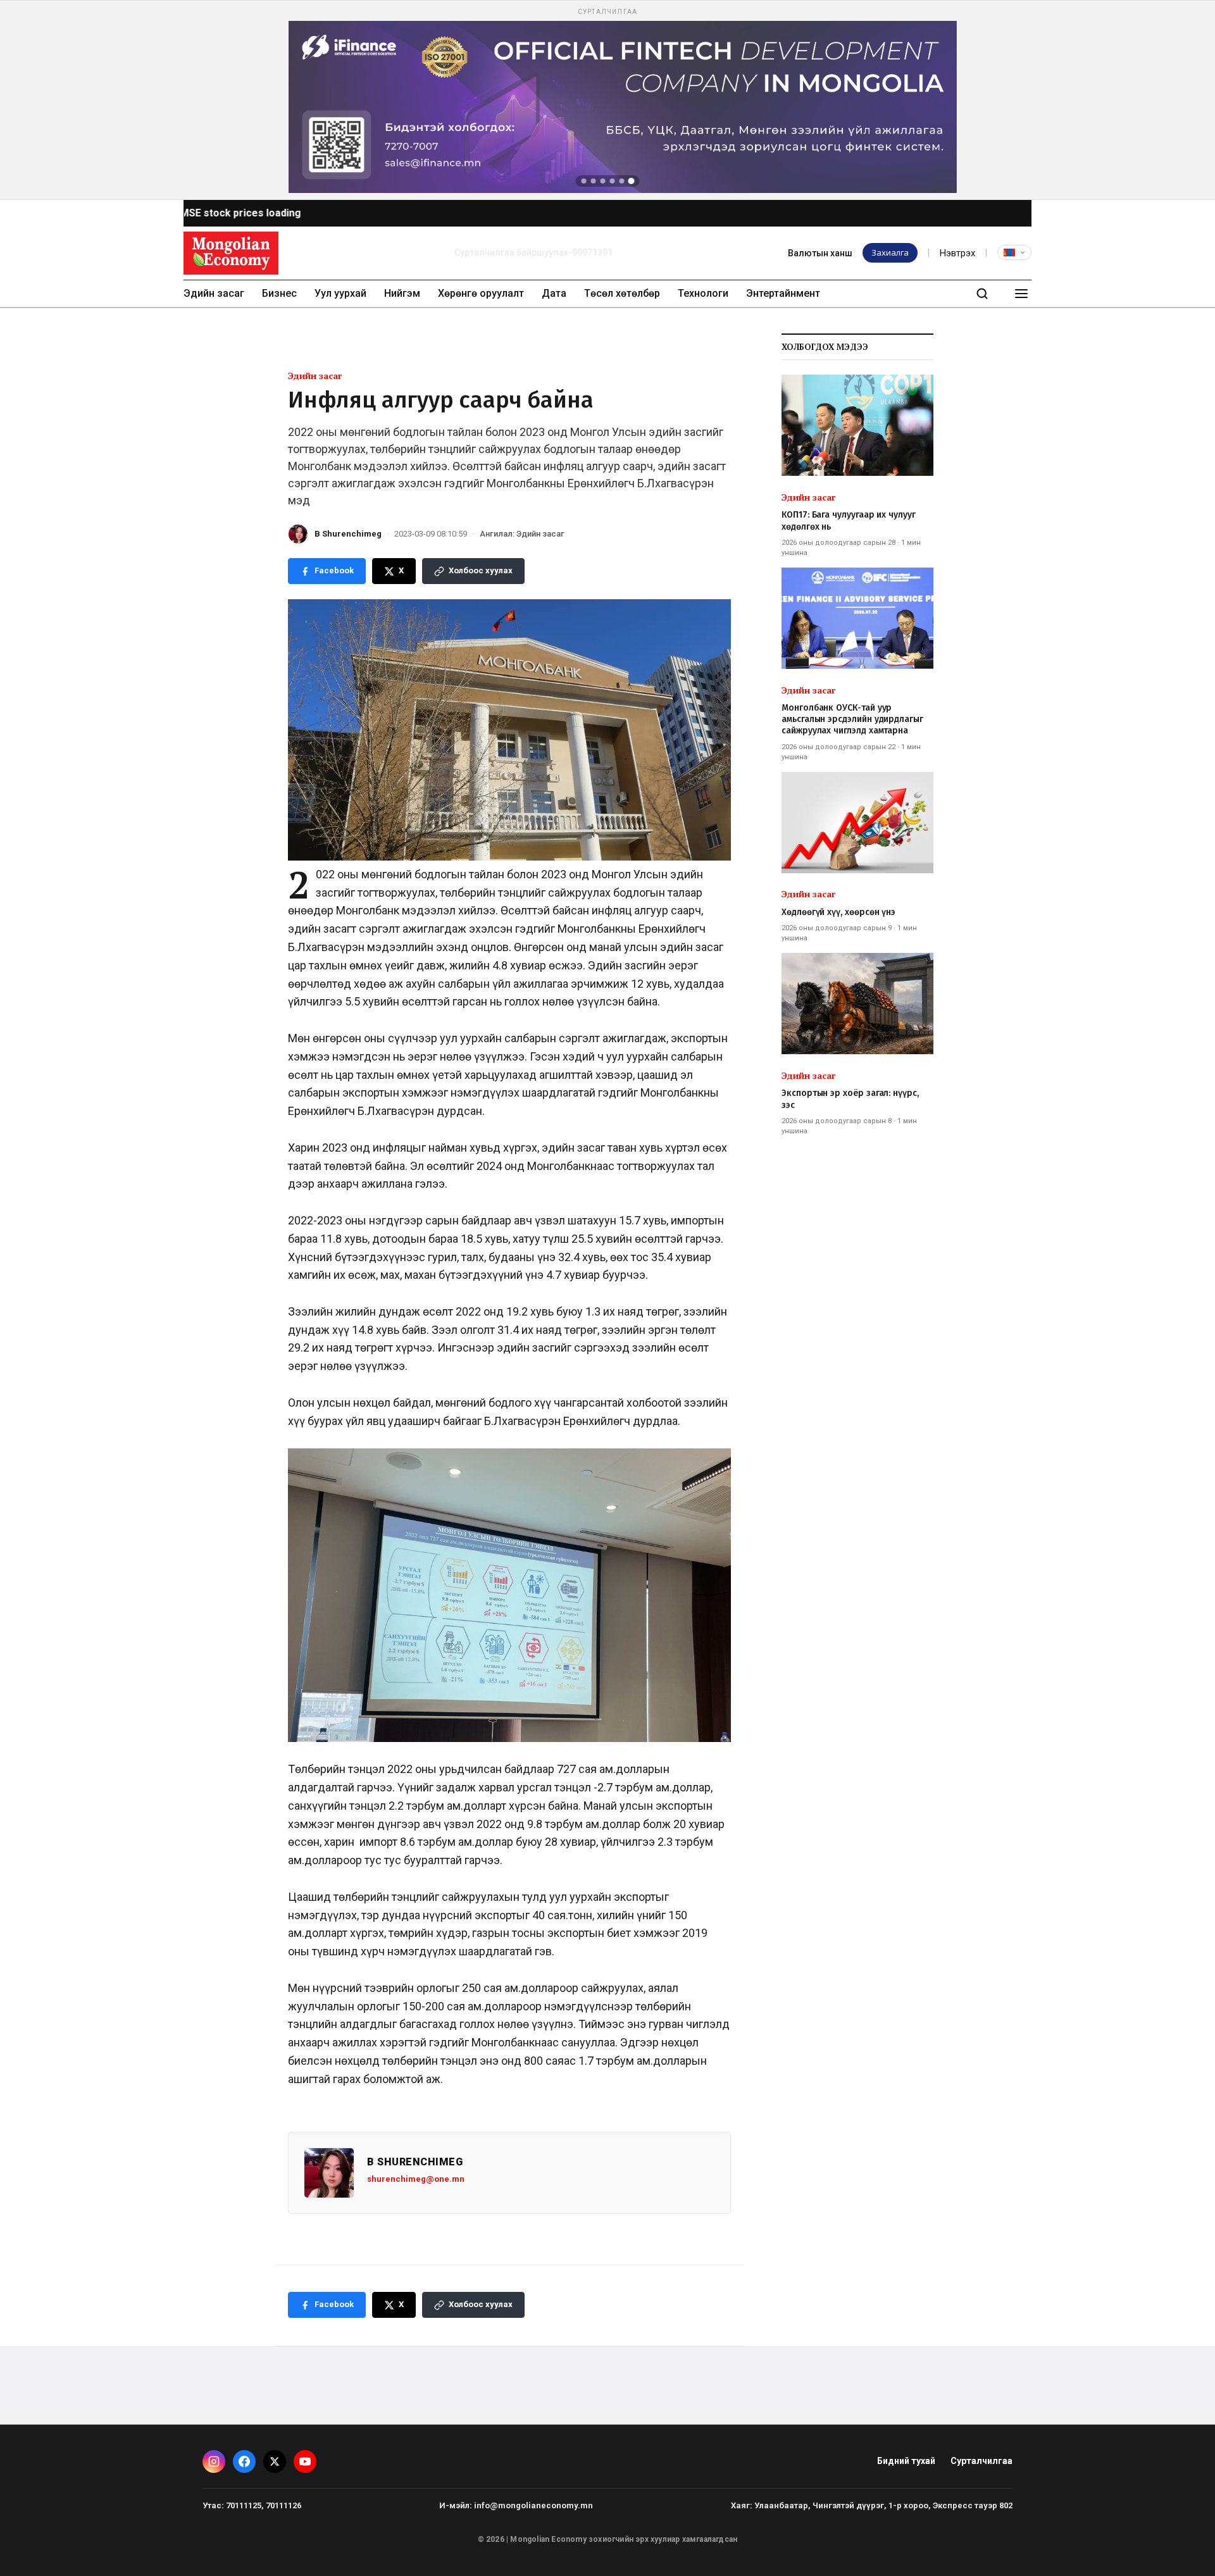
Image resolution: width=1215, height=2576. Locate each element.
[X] (275, 2461)
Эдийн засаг (214, 293)
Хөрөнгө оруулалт (481, 293)
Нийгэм (402, 293)
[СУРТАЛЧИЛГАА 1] (584, 181)
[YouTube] (305, 2461)
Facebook (334, 570)
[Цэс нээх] (1021, 294)
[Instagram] (214, 2461)
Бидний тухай (906, 2461)
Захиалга (890, 252)
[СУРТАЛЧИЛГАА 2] (594, 181)
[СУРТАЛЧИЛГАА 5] (622, 181)
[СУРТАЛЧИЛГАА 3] (603, 181)
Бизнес (279, 293)
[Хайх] (982, 294)
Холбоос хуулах (481, 570)
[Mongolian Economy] (231, 253)
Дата (554, 293)
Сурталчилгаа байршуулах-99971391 (533, 252)
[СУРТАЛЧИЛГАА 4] (613, 181)
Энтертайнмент (783, 293)
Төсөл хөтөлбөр (622, 293)
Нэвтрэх (957, 253)
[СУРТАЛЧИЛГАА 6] (632, 181)
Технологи (703, 293)
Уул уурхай (340, 293)
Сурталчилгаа (981, 2461)
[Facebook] (244, 2461)
